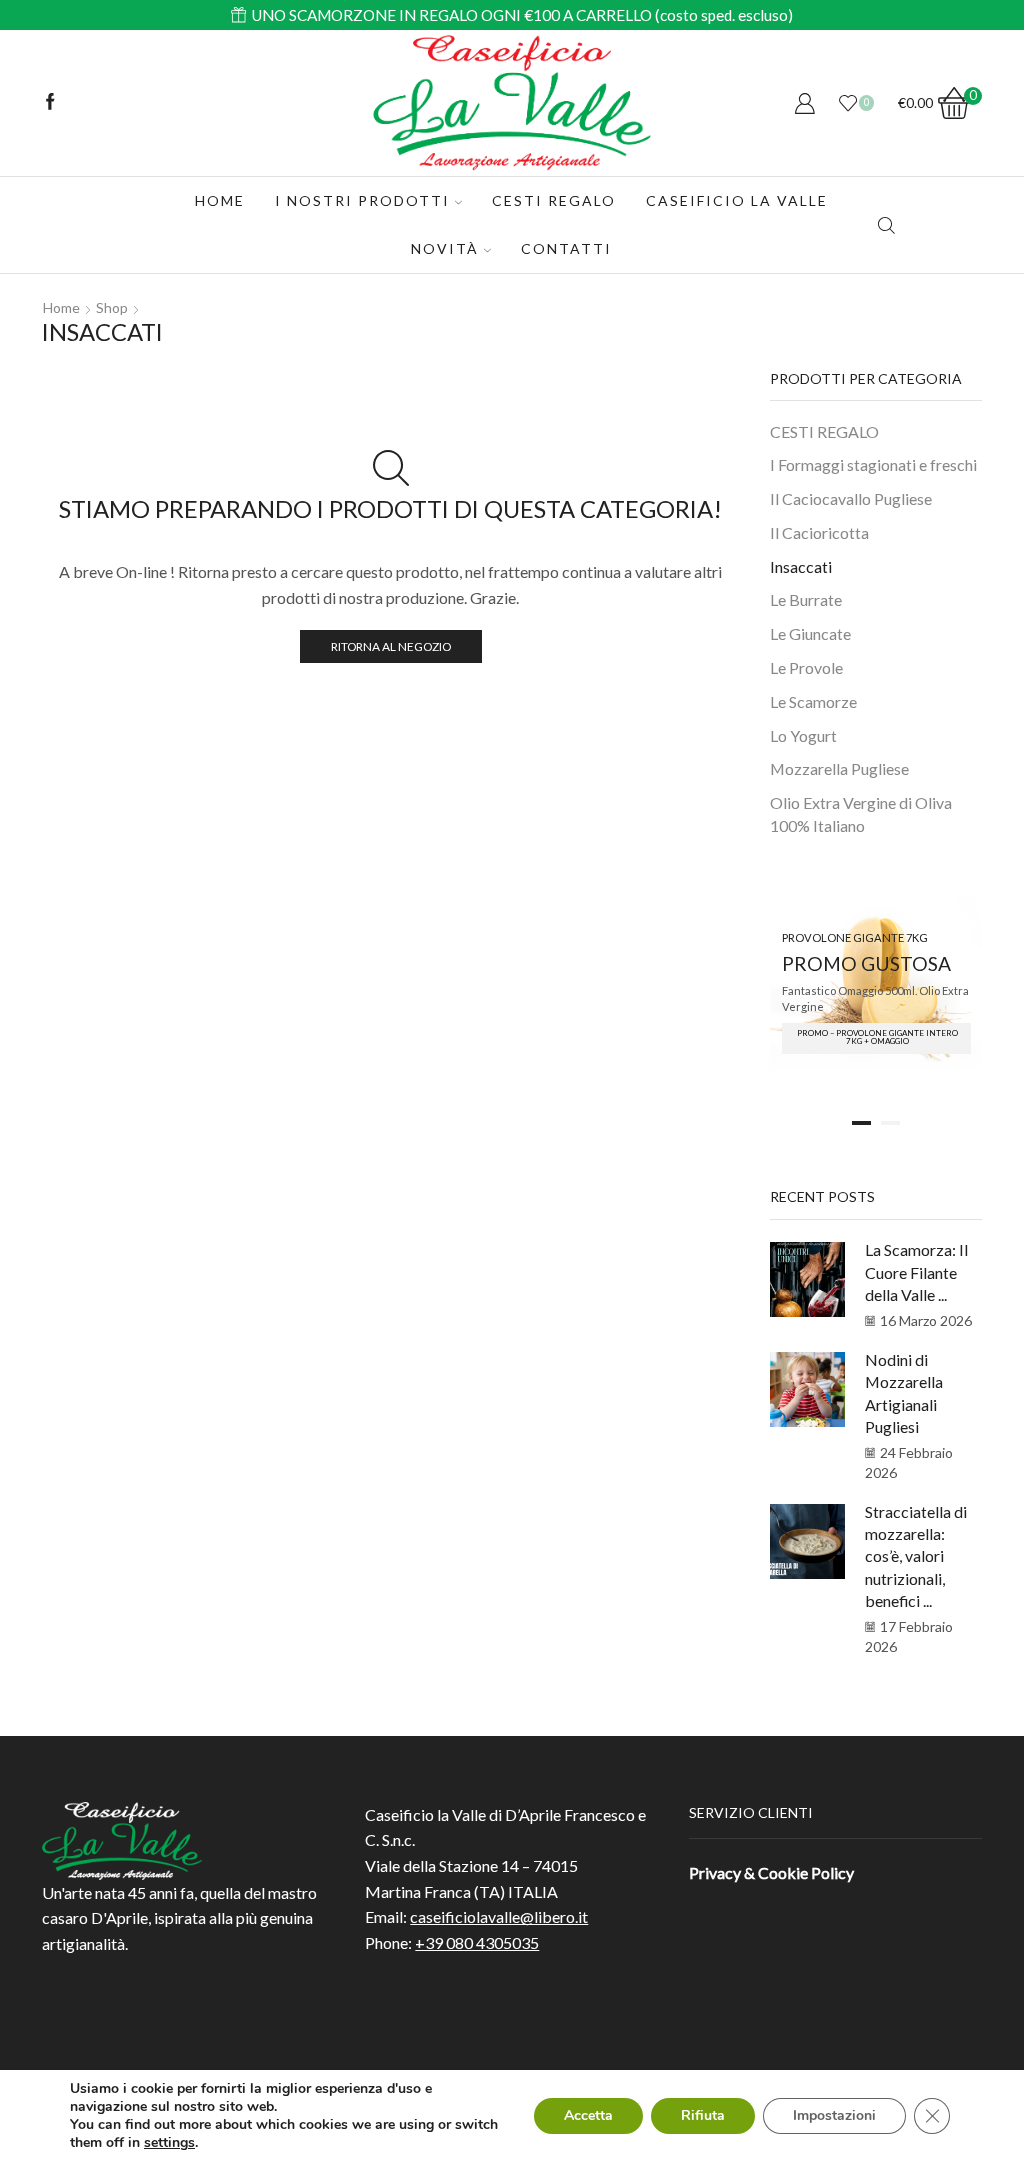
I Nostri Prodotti (362, 200)
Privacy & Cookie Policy (771, 1872)
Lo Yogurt (803, 735)
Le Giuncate (810, 633)
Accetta (588, 2115)
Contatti (566, 248)
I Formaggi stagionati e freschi (873, 464)
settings (169, 2143)
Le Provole (806, 667)
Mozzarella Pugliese (839, 768)
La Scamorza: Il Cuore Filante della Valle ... (916, 1272)
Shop (112, 307)
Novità (445, 248)
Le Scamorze (813, 701)
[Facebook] (50, 103)
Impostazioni (834, 2115)
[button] (861, 1123)
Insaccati (801, 566)
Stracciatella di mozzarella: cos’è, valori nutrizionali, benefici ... (916, 1556)
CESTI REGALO (554, 200)
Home (220, 200)
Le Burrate (806, 599)
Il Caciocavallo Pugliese (851, 498)
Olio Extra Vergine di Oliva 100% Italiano (861, 814)
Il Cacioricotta (819, 532)
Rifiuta (703, 2115)
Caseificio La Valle (737, 200)
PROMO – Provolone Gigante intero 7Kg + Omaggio (877, 1037)
